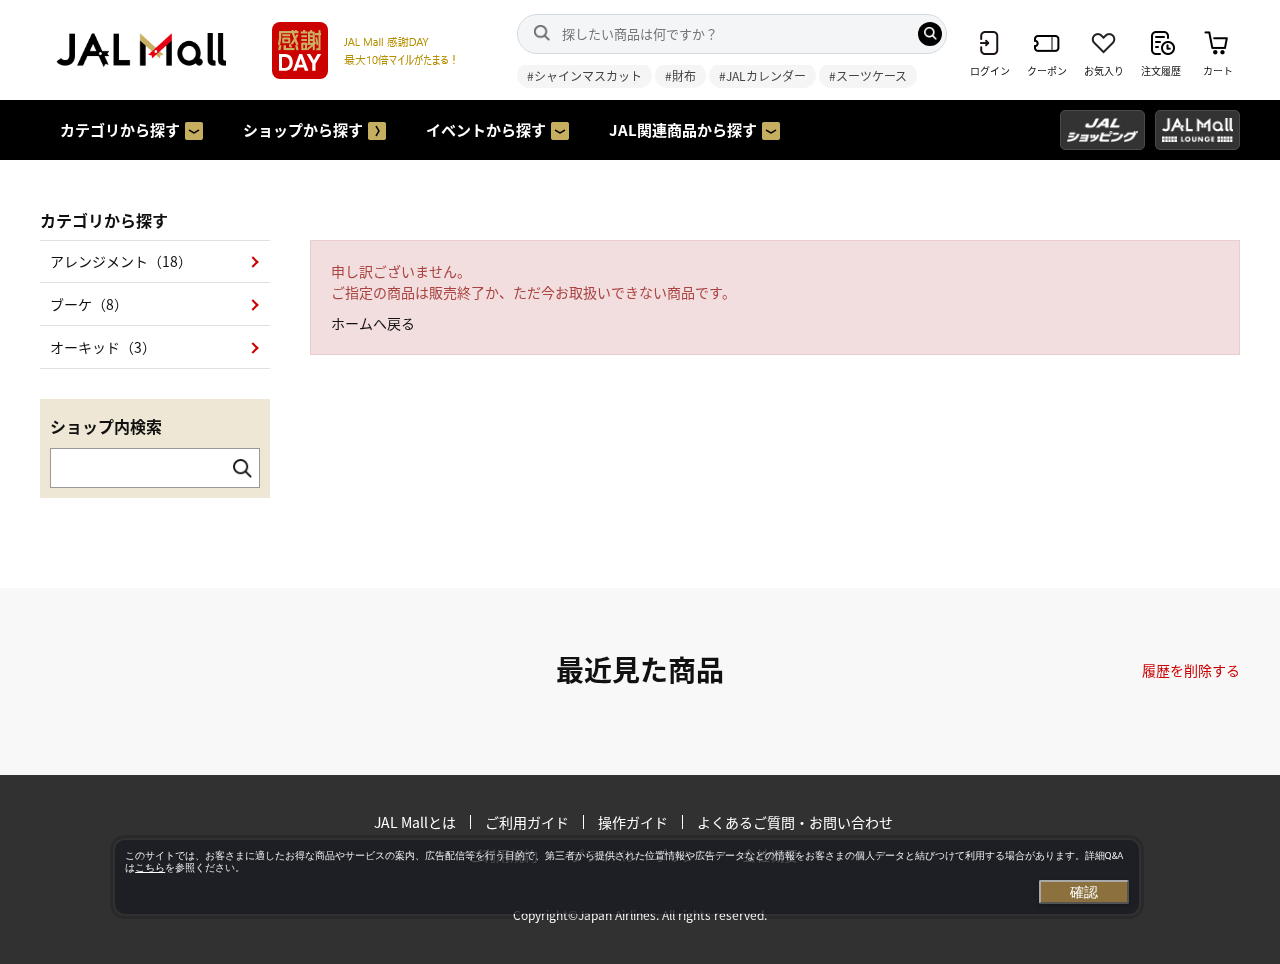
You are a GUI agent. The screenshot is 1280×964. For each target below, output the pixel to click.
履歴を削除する (1191, 670)
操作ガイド (633, 822)
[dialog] (627, 877)
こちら (150, 867)
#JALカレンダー (762, 75)
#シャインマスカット (584, 75)
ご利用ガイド (527, 822)
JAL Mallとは (415, 822)
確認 (1084, 892)
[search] (930, 34)
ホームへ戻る (373, 323)
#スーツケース (868, 75)
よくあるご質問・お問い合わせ (795, 822)
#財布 (680, 75)
